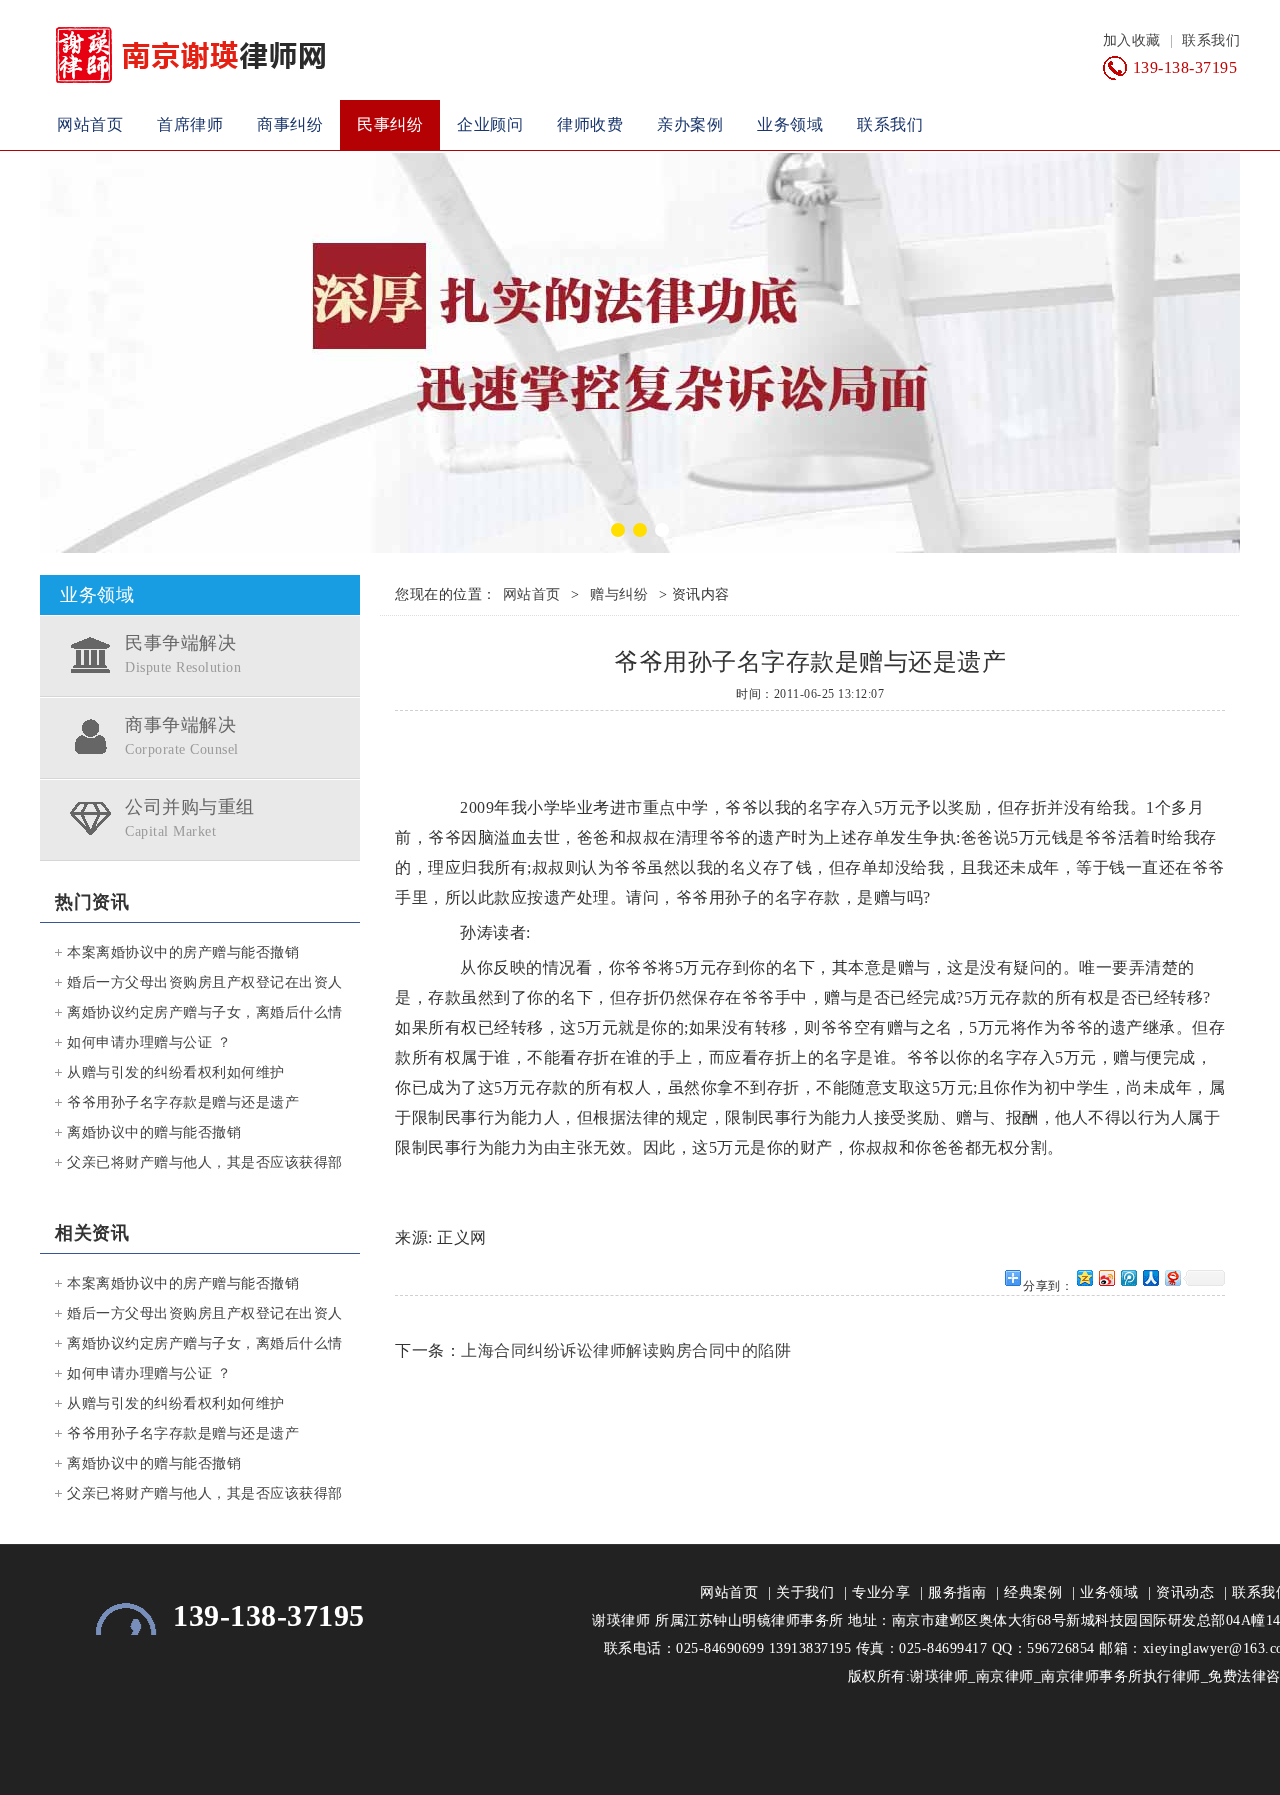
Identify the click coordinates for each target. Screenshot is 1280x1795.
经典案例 (1033, 1592)
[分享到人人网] (1150, 1277)
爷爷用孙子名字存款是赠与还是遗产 (183, 1102)
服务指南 (957, 1592)
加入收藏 (1132, 40)
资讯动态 (1185, 1592)
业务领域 (790, 124)
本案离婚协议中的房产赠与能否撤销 (183, 952)
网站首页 (90, 124)
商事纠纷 (290, 124)
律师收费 (590, 124)
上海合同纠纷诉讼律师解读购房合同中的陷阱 (626, 1350)
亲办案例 (690, 124)
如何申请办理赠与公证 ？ (149, 1042)
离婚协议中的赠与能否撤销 (154, 1132)
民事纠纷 (390, 124)
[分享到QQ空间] (1084, 1277)
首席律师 (190, 124)
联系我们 (1211, 40)
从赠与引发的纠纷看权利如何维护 (176, 1072)
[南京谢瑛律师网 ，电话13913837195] (640, 353)
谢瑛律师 (621, 1620)
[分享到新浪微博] (1106, 1277)
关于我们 (805, 1592)
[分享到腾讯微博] (1128, 1277)
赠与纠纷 (619, 594)
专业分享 (881, 1592)
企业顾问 (490, 124)
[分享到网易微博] (1172, 1277)
